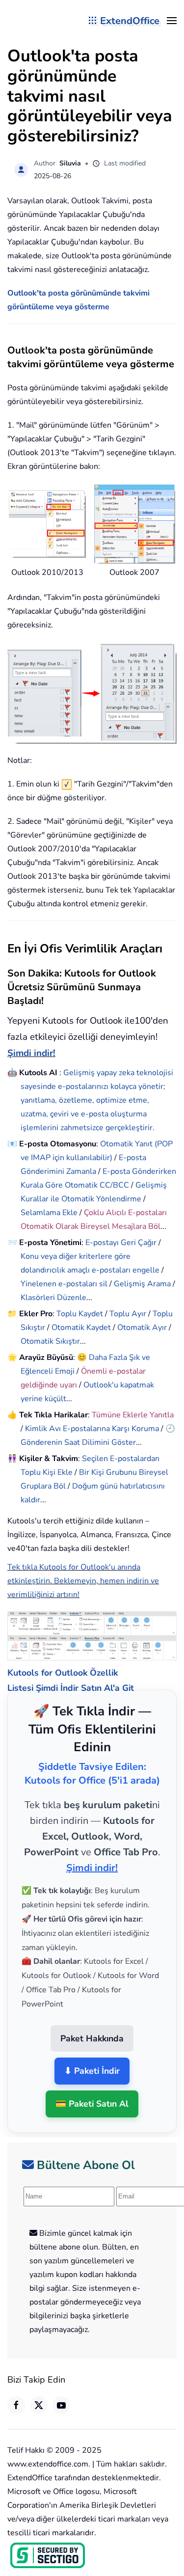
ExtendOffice (130, 21)
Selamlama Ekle (49, 1213)
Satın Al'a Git (107, 1676)
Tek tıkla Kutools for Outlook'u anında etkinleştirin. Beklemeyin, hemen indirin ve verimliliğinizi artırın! (83, 1581)
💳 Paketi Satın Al (92, 2092)
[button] (172, 21)
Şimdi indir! (31, 1053)
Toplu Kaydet (80, 1314)
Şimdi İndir (57, 1676)
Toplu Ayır (128, 1314)
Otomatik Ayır (142, 1328)
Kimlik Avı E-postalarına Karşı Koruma (92, 1429)
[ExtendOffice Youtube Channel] (61, 2393)
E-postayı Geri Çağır (121, 1243)
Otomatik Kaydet (81, 1328)
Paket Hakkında (92, 2026)
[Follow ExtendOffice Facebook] (16, 2393)
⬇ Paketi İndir (92, 2059)
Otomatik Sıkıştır (50, 1341)
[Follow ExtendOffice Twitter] (39, 2393)
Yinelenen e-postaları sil (64, 1284)
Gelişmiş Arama (142, 1284)
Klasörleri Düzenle (53, 1298)
